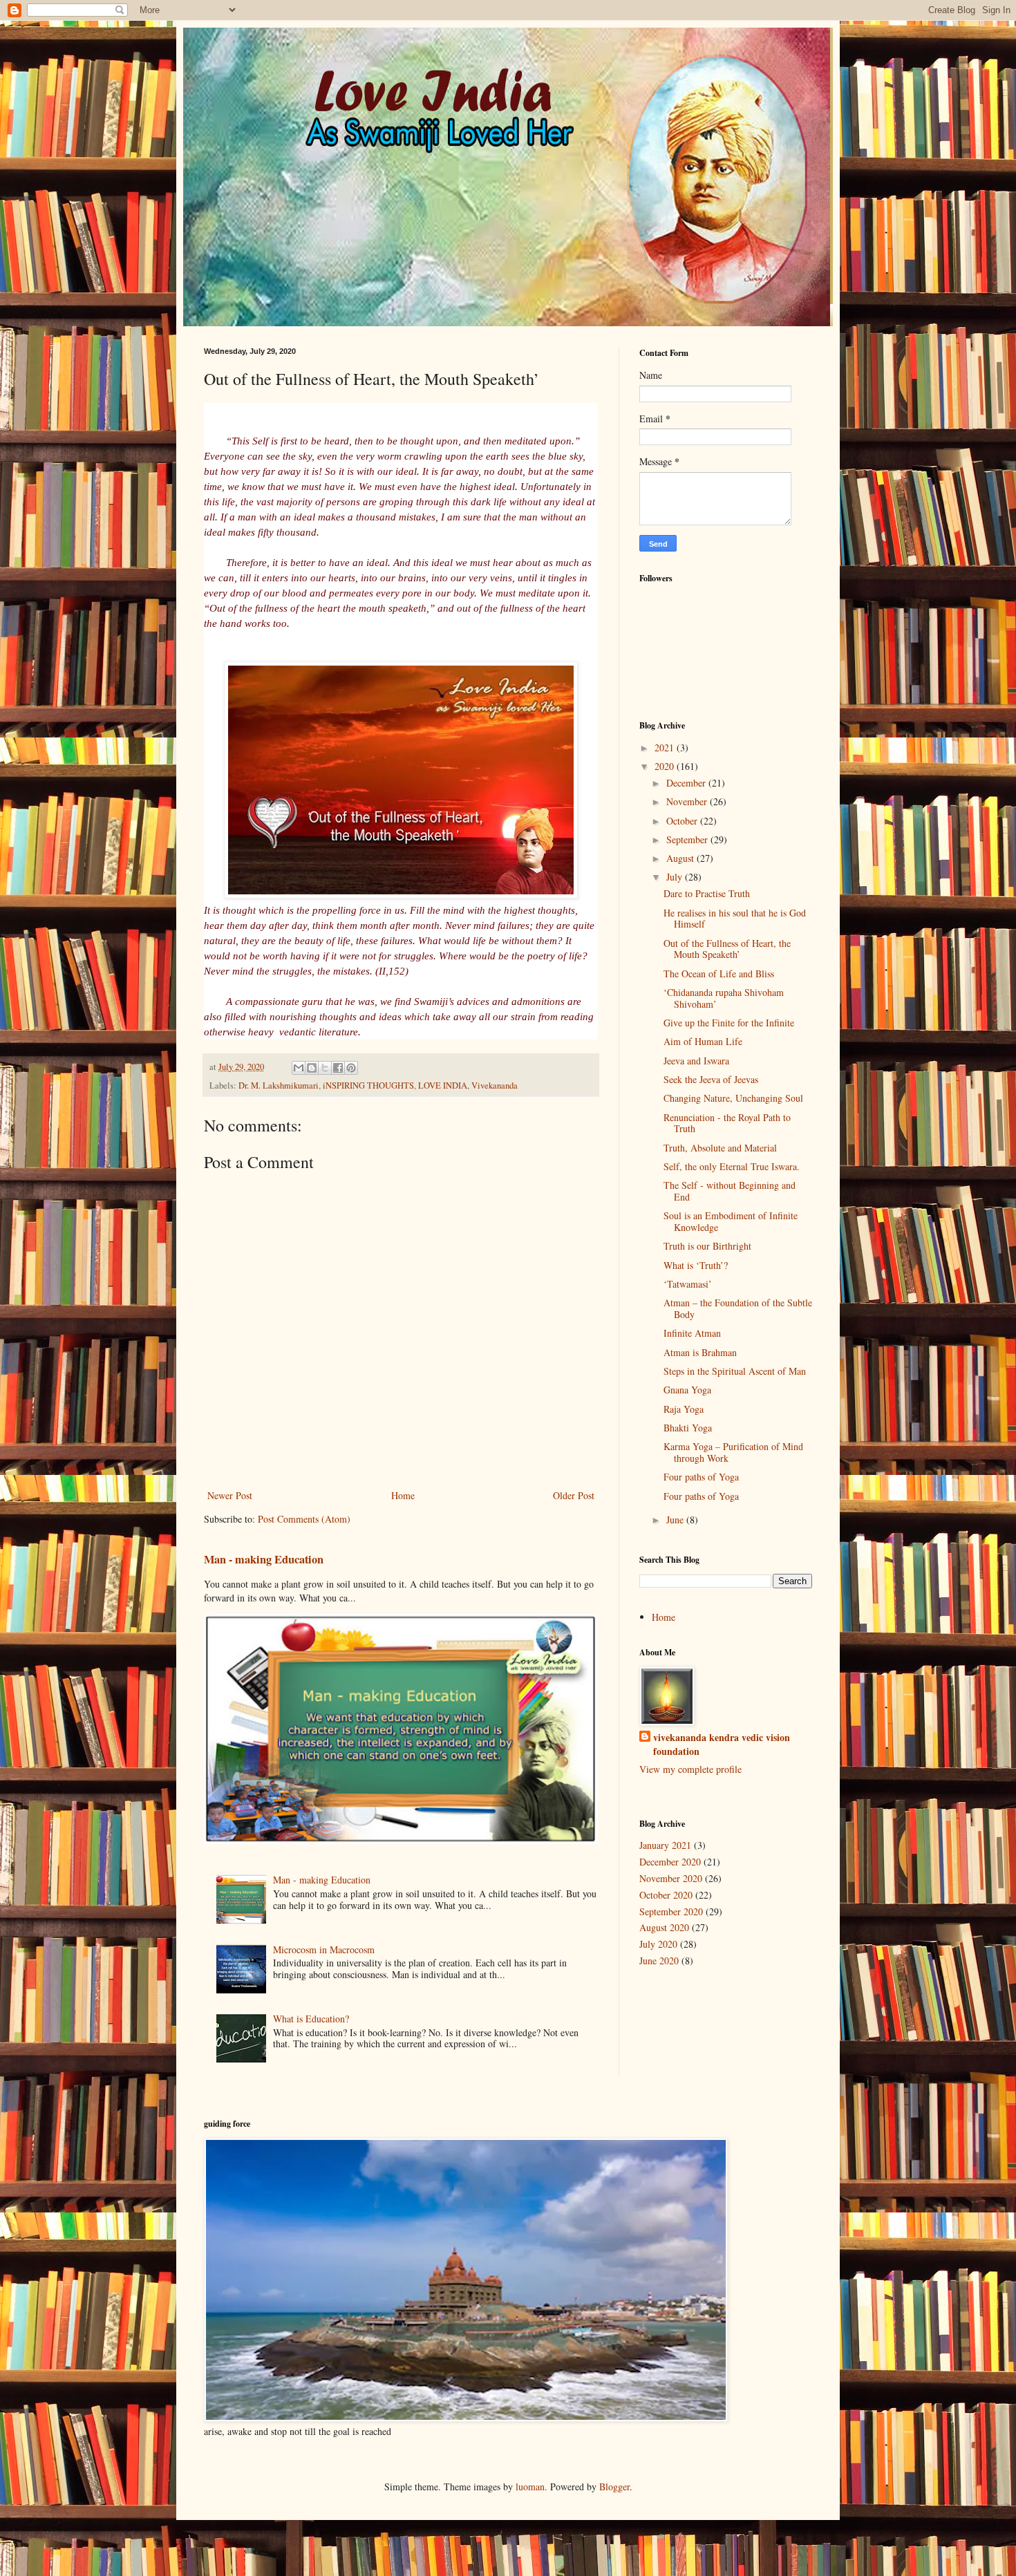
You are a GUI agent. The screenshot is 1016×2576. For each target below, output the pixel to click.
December (687, 783)
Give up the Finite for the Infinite (729, 1023)
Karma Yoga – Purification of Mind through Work (733, 1452)
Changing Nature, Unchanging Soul (733, 1098)
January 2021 (665, 1845)
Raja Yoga (684, 1409)
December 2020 (670, 1862)
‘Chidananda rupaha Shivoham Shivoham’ (724, 998)
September (688, 839)
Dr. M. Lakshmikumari (279, 1085)
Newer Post (230, 1495)
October (683, 821)
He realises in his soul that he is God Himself (735, 919)
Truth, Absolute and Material (720, 1148)
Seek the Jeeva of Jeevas (711, 1079)
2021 (666, 748)
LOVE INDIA (443, 1085)
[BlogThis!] (312, 1068)
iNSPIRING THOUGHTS (368, 1085)
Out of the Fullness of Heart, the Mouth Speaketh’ (727, 949)
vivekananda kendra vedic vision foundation (722, 1744)
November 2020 (671, 1878)
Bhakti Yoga (688, 1428)
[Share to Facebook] (338, 1068)
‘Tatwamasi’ (688, 1284)
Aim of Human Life (703, 1041)
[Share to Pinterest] (351, 1068)
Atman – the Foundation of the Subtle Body (738, 1308)
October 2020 (666, 1895)
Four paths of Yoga (701, 1477)
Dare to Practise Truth (707, 893)
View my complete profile (690, 1769)
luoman (530, 2486)
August (681, 858)
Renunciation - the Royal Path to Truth (727, 1123)
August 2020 (664, 1927)
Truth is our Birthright (707, 1246)
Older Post (574, 1495)
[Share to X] (325, 1068)
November (688, 801)
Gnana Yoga (687, 1390)
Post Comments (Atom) (304, 1519)
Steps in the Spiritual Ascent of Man (735, 1371)
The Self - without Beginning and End (730, 1191)
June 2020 (659, 1961)
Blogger (614, 2486)
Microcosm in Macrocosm (324, 1949)
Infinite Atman (692, 1333)
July (676, 877)
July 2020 (658, 1944)
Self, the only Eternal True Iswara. (732, 1166)
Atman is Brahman (700, 1352)
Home (403, 1495)
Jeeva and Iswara (696, 1061)
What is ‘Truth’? (696, 1265)
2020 (666, 766)
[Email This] (299, 1068)
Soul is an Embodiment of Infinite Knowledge (731, 1221)
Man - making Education (264, 1559)
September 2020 (671, 1911)
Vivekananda (495, 1085)
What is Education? (311, 2019)
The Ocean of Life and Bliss (719, 974)
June (676, 1520)
